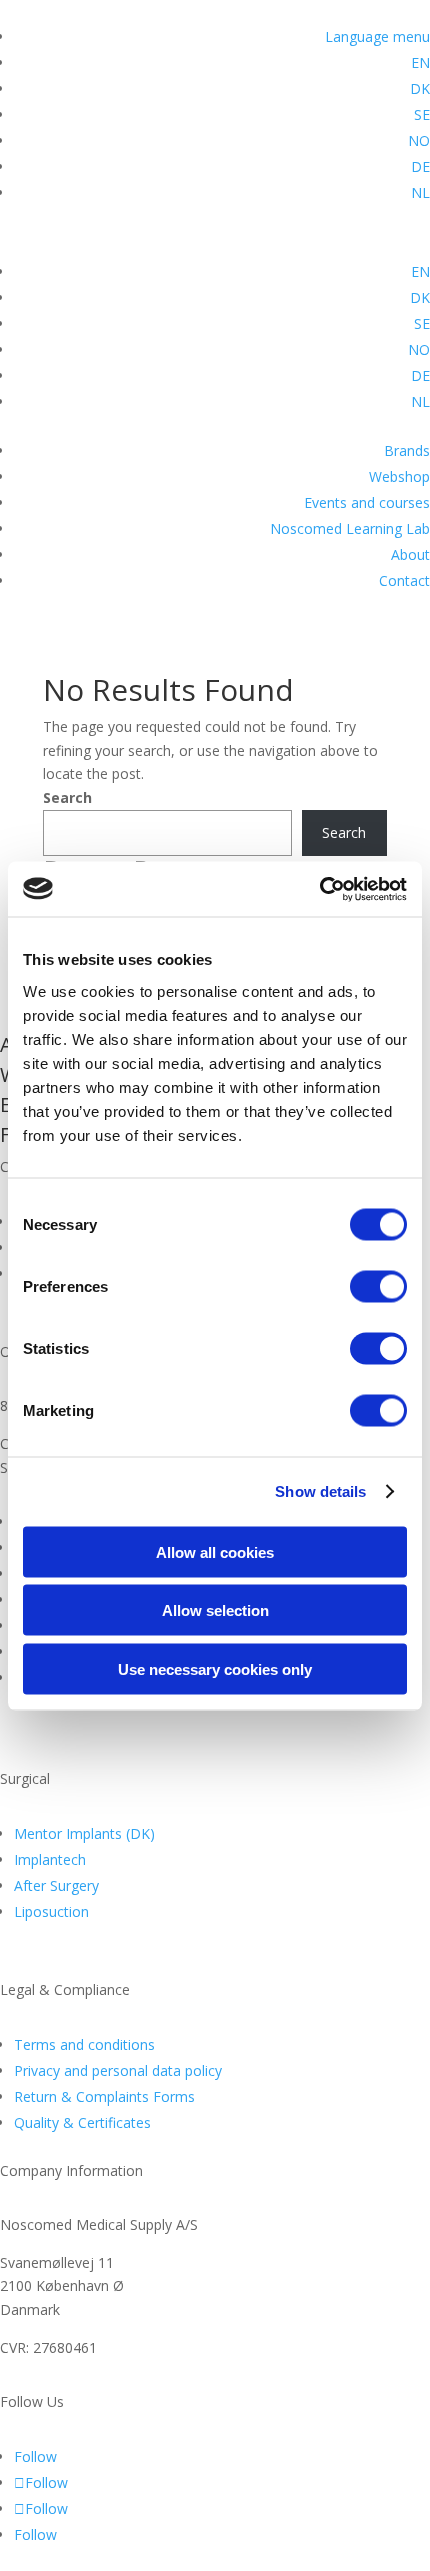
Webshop (399, 476)
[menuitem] (420, 62)
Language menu (377, 36)
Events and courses (367, 502)
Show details (320, 1491)
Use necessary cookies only (215, 1668)
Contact (404, 580)
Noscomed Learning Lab (350, 528)
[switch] (378, 1286)
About (410, 554)
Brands (407, 450)
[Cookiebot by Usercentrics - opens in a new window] (319, 889)
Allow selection (215, 1610)
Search (67, 797)
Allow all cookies (215, 1551)
